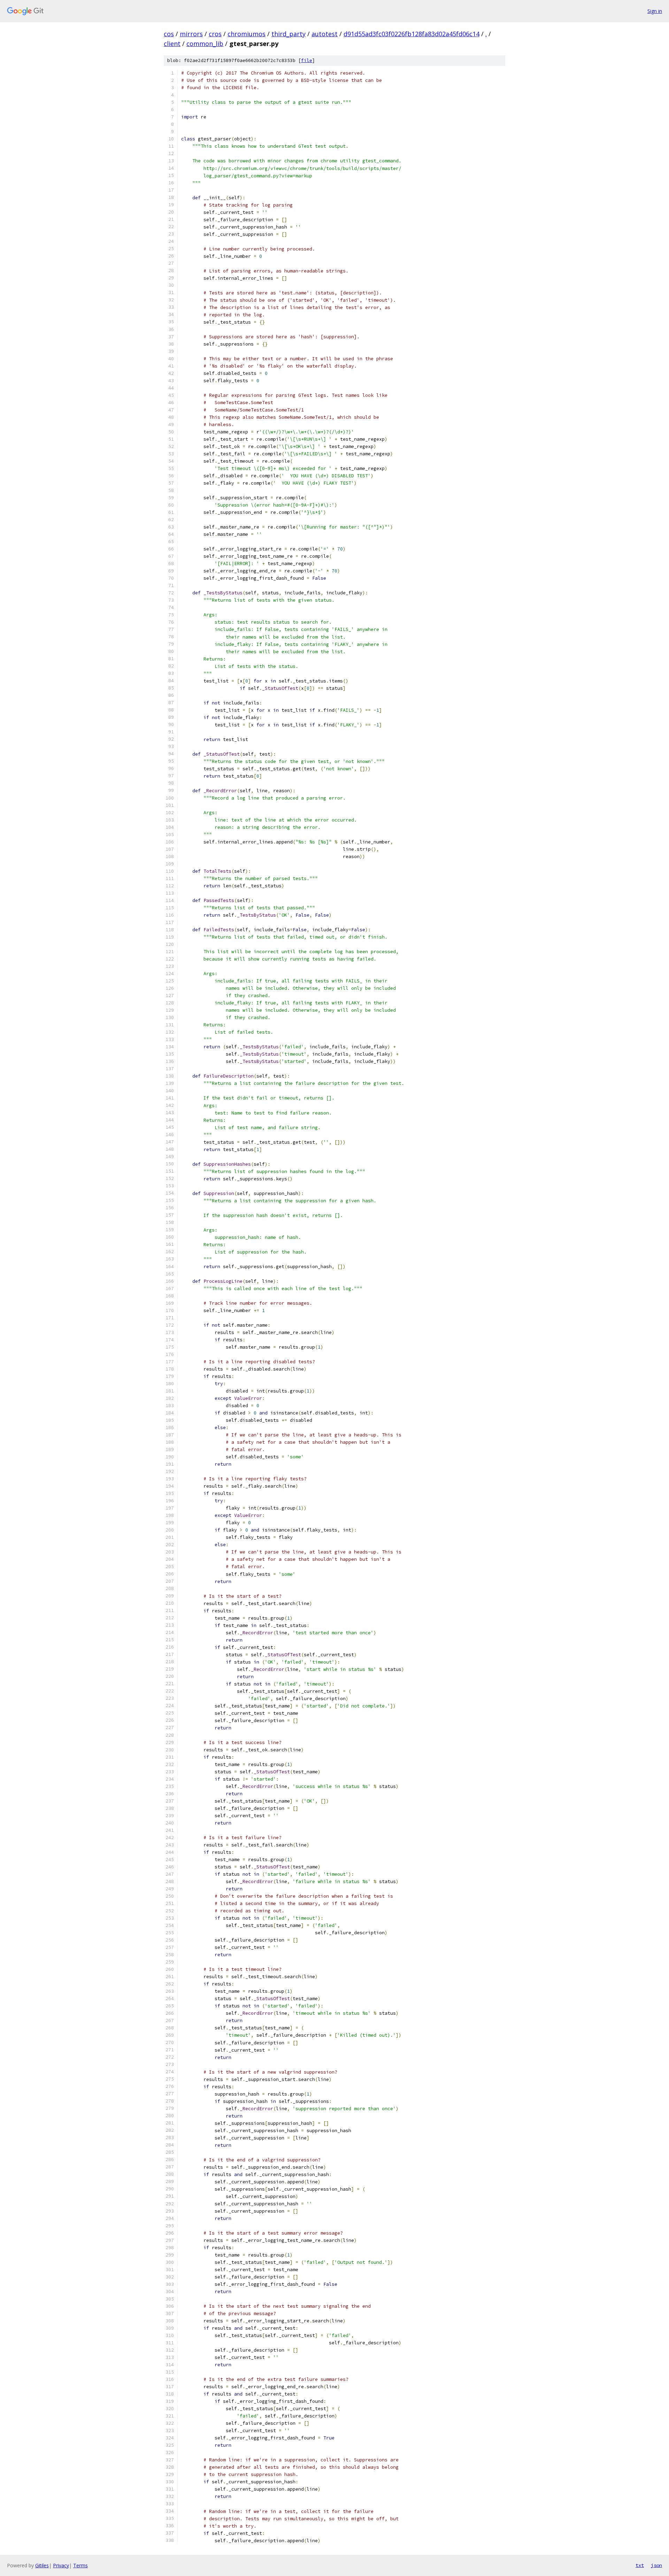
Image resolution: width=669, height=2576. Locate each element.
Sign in (655, 11)
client (172, 44)
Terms (80, 2565)
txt (640, 2565)
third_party (289, 34)
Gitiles (42, 2565)
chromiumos (247, 34)
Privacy (61, 2565)
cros (215, 34)
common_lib (205, 44)
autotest (325, 34)
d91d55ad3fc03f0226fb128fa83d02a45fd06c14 (412, 34)
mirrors (191, 34)
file (307, 60)
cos (169, 34)
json (656, 2565)
